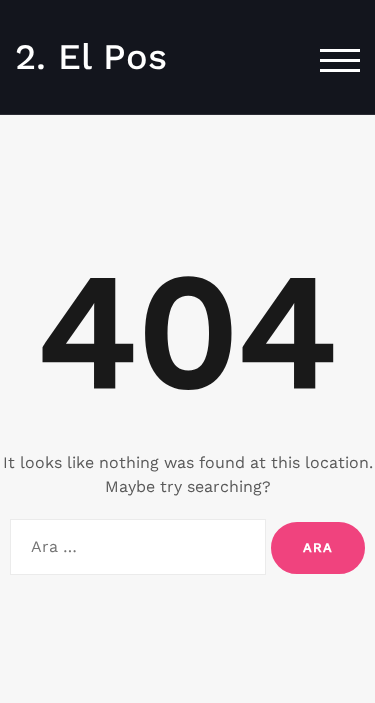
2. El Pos (91, 57)
